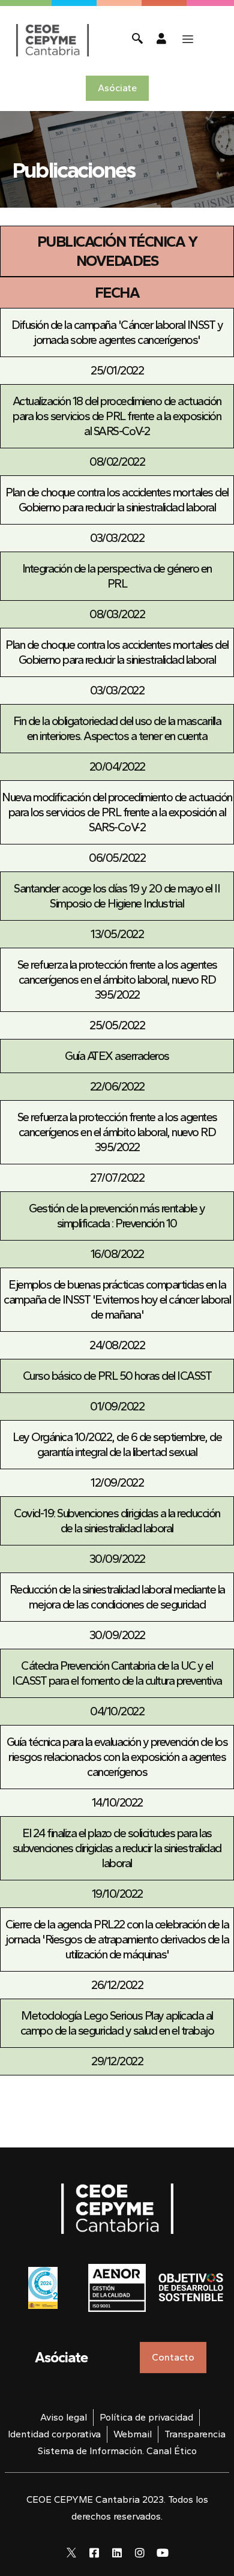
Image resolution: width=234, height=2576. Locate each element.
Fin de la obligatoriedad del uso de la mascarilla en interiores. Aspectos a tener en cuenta (117, 728)
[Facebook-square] (94, 2553)
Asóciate (61, 2357)
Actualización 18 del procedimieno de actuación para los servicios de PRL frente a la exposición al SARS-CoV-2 (117, 416)
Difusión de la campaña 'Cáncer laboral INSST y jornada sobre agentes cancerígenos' (117, 332)
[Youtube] (163, 2553)
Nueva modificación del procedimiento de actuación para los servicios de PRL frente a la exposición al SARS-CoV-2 (117, 812)
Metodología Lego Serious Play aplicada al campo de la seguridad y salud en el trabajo (117, 2023)
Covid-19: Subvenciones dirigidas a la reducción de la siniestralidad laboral (117, 1521)
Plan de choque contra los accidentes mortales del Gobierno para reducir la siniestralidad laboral (117, 500)
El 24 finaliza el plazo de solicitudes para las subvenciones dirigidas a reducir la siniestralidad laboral (117, 1848)
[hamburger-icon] (188, 40)
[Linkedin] (117, 2553)
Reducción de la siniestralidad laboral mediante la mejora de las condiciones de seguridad (117, 1597)
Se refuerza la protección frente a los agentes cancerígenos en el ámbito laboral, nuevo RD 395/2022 (117, 980)
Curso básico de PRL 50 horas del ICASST (117, 1376)
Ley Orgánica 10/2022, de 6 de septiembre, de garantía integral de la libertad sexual (117, 1444)
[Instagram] (140, 2553)
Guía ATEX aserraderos (117, 1056)
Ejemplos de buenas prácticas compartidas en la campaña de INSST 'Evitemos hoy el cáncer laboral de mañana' (117, 1299)
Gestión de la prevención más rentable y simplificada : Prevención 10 (117, 1216)
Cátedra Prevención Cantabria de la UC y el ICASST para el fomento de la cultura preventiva (117, 1673)
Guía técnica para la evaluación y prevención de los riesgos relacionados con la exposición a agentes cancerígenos (117, 1757)
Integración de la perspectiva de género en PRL (117, 576)
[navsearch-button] (137, 40)
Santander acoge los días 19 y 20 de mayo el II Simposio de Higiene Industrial (117, 896)
